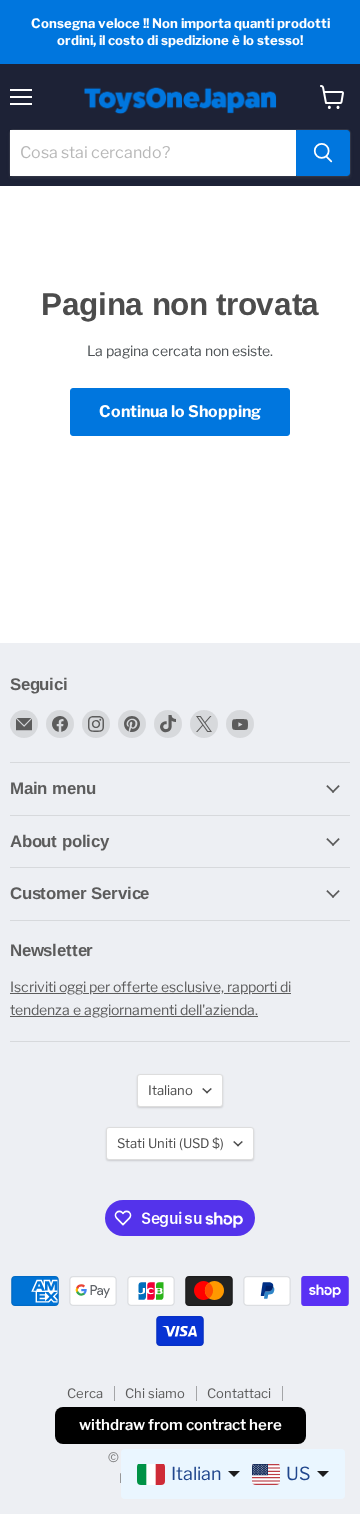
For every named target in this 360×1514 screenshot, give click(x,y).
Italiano (170, 1090)
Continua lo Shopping (180, 411)
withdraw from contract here (180, 1425)
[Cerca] (323, 153)
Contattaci (239, 1393)
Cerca (85, 1393)
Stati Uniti (170, 1143)
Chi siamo (155, 1393)
